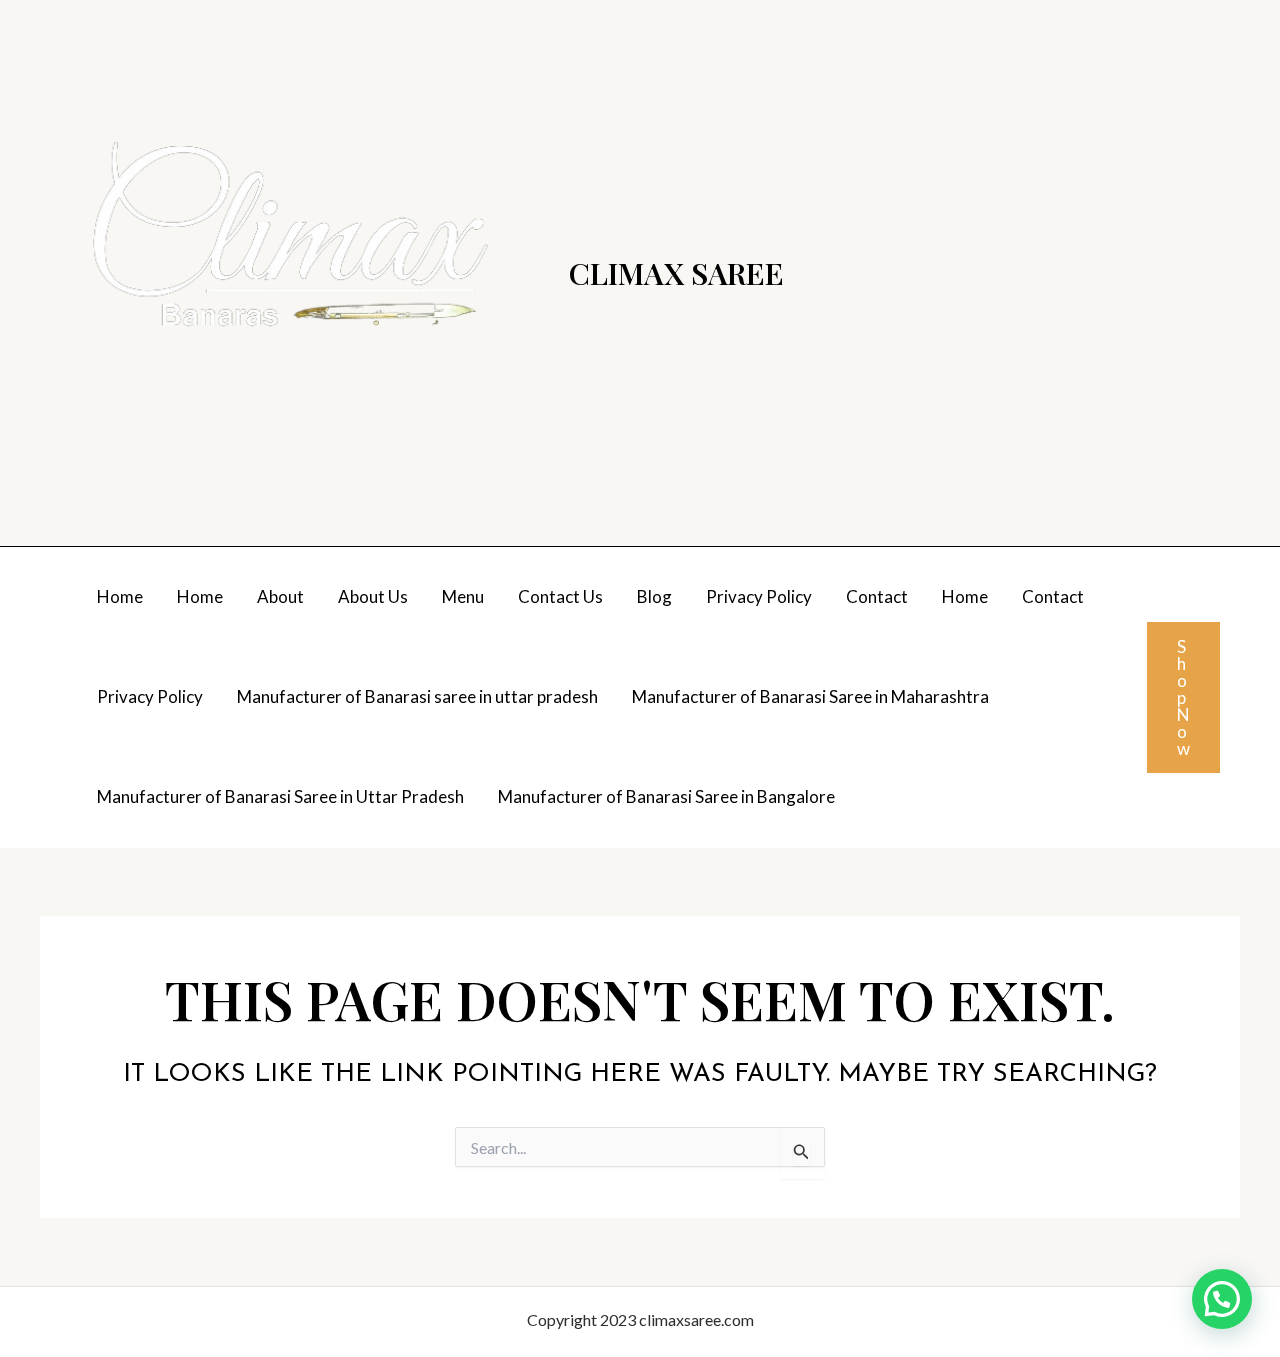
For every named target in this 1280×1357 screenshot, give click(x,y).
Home (120, 596)
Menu (463, 596)
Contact (877, 596)
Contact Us (560, 596)
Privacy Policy (759, 596)
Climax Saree (676, 273)
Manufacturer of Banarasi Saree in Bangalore (666, 796)
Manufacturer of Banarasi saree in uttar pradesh (417, 696)
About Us (373, 596)
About (280, 596)
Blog (654, 596)
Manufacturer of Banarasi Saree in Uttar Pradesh (280, 796)
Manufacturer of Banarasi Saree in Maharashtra (810, 696)
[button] (1183, 697)
